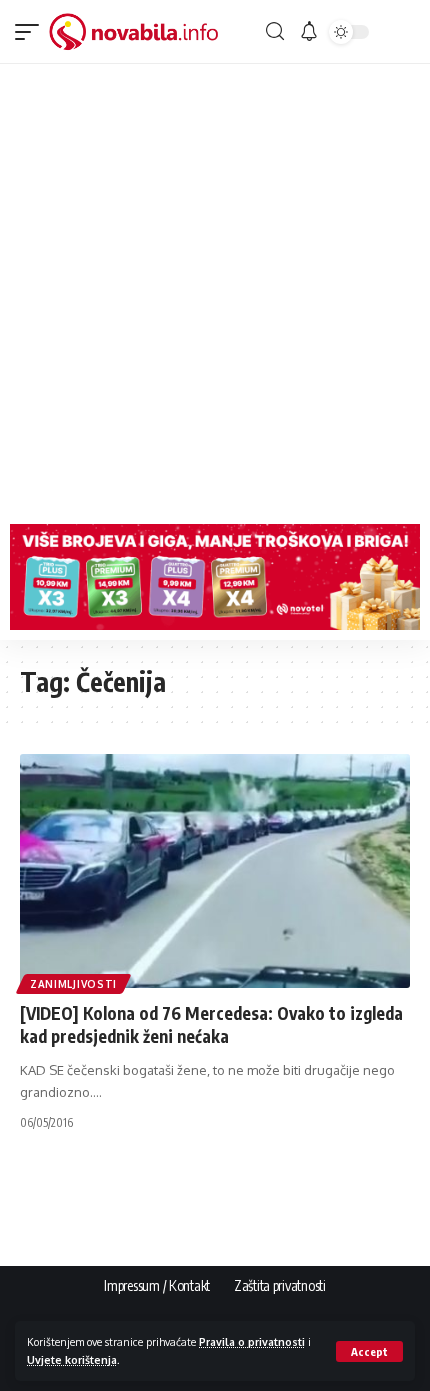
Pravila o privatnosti (252, 1341)
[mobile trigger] (32, 32)
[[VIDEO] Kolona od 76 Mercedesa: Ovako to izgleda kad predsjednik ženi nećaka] (215, 871)
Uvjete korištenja (72, 1359)
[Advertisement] (215, 289)
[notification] (309, 32)
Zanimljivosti (73, 984)
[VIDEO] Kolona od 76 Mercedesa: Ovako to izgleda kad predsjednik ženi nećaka (211, 1025)
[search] (275, 31)
